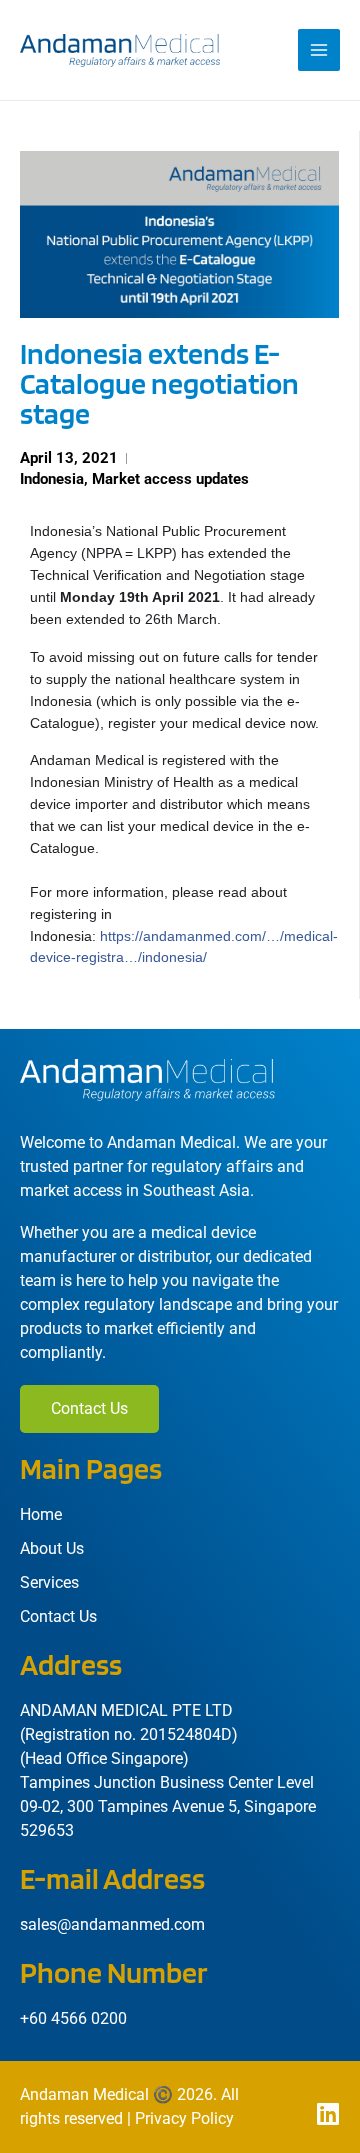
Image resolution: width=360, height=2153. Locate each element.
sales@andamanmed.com (112, 1924)
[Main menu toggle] (319, 50)
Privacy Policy (184, 2118)
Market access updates (170, 479)
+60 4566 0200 (73, 2018)
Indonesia (52, 479)
